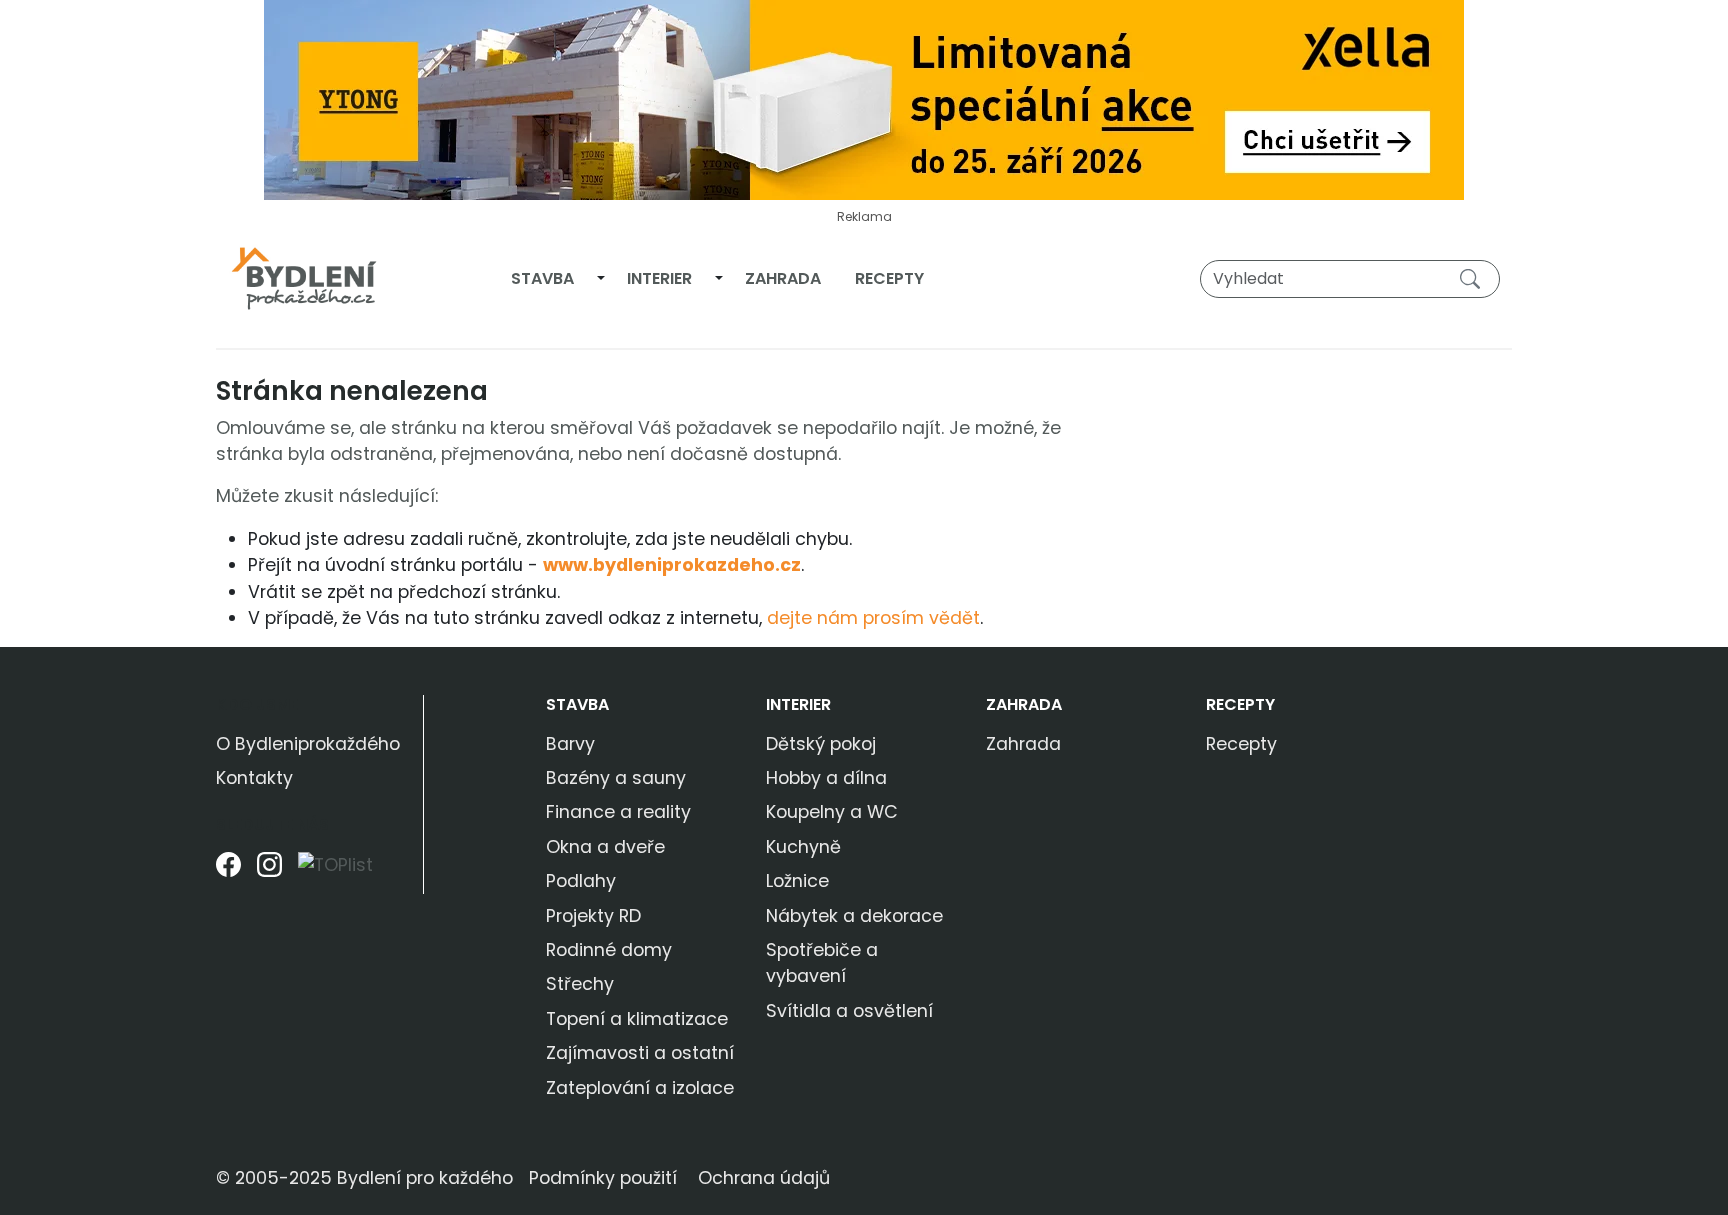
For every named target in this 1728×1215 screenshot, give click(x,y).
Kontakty (254, 778)
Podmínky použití (603, 1178)
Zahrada (783, 278)
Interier (659, 278)
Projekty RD (593, 916)
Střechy (580, 984)
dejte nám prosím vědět (873, 618)
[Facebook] (228, 872)
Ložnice (797, 881)
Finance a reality (618, 812)
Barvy (570, 744)
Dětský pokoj (821, 744)
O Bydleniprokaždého (308, 744)
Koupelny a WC (832, 812)
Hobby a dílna (826, 778)
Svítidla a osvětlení (849, 1011)
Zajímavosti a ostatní (640, 1053)
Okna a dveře (605, 847)
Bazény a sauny (616, 778)
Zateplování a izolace (640, 1088)
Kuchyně (803, 847)
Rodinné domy (609, 950)
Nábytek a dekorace (854, 916)
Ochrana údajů (764, 1178)
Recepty (889, 278)
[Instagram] (269, 872)
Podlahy (581, 881)
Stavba (542, 278)
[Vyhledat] (1474, 278)
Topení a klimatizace (637, 1019)
